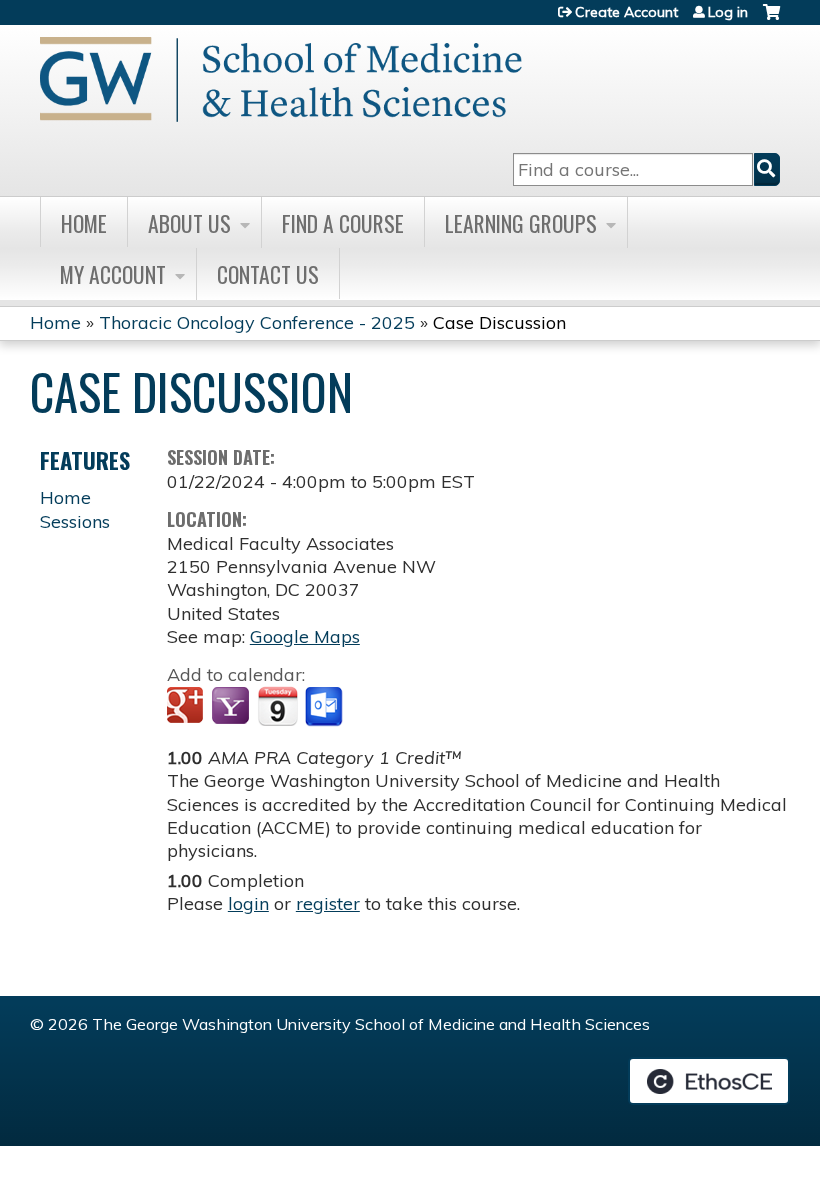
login (248, 903)
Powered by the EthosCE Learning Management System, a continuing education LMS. (709, 1081)
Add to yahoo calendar (232, 707)
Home (84, 223)
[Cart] (771, 19)
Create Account (626, 12)
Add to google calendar (187, 707)
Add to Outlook (325, 707)
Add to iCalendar (277, 706)
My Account (113, 274)
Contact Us (268, 274)
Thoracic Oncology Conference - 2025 (257, 322)
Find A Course (343, 223)
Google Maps (305, 636)
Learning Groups (521, 223)
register (328, 903)
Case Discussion (499, 322)
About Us (189, 223)
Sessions (75, 521)
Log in (728, 12)
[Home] (281, 79)
